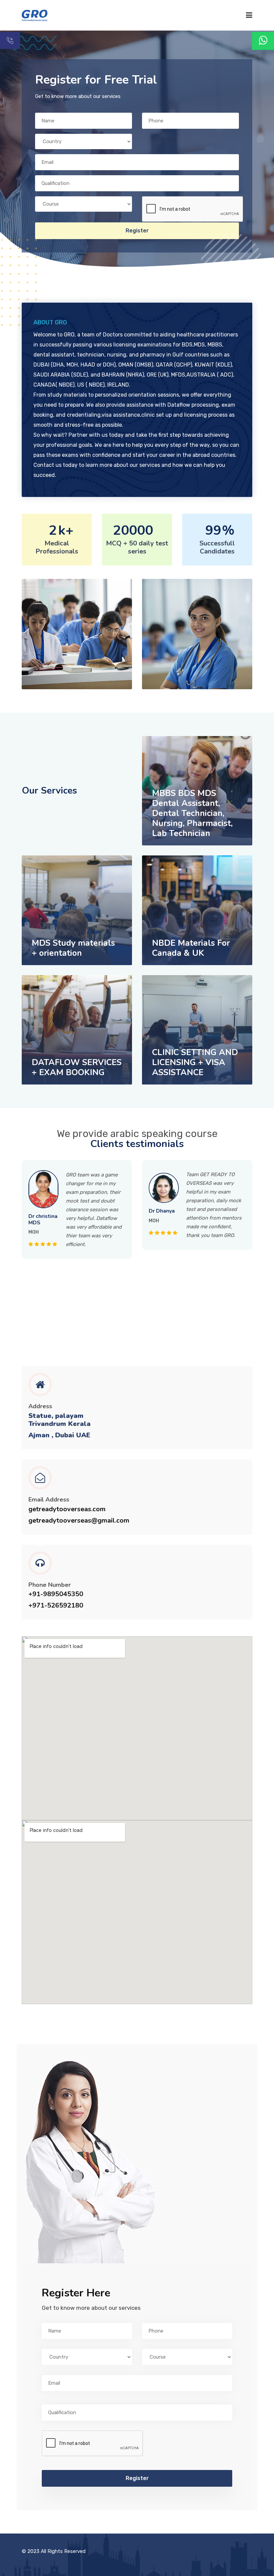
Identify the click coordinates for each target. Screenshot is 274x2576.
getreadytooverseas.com (67, 1509)
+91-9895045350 (56, 1594)
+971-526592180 (56, 1606)
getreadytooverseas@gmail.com (79, 1521)
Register (137, 231)
